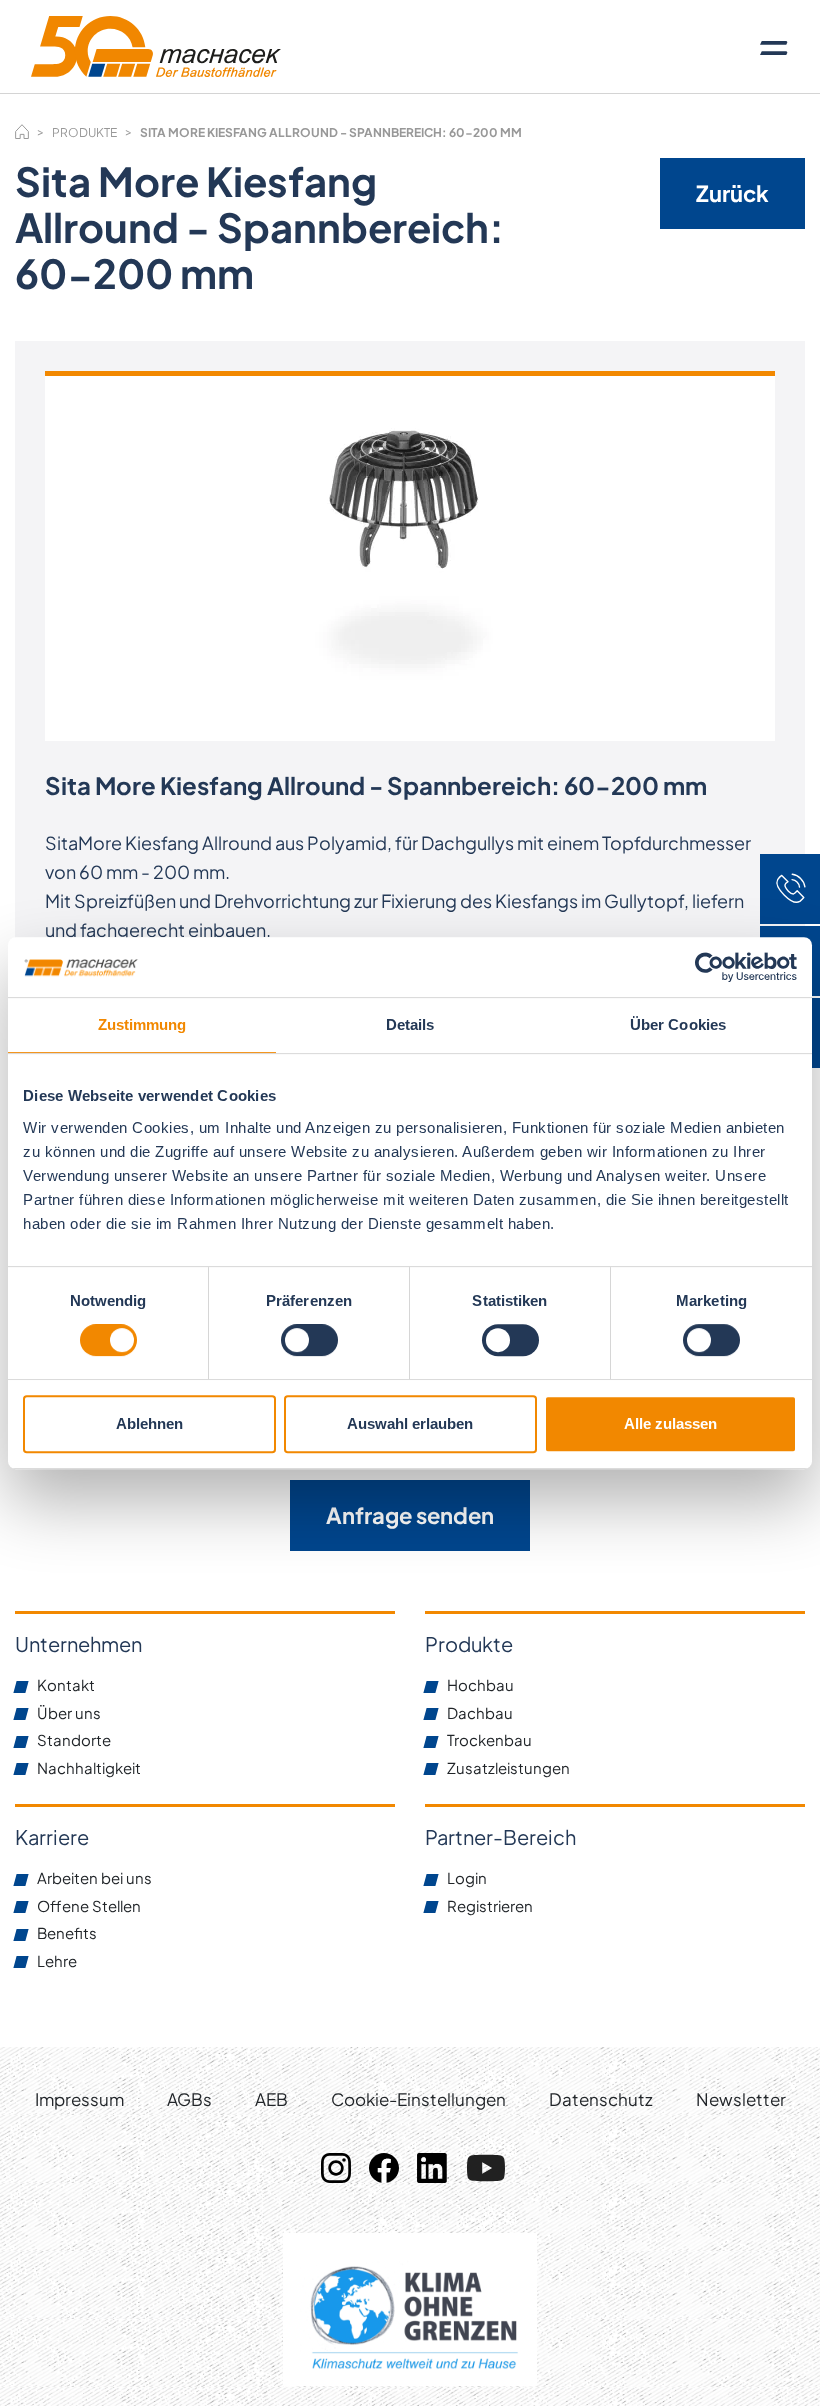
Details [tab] (410, 1024)
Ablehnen (149, 1423)
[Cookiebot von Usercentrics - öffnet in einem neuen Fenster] (709, 967)
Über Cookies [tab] (678, 1024)
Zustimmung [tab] (142, 1024)
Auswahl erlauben (410, 1423)
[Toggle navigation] (774, 47)
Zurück (732, 193)
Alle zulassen (670, 1423)
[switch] (309, 1340)
